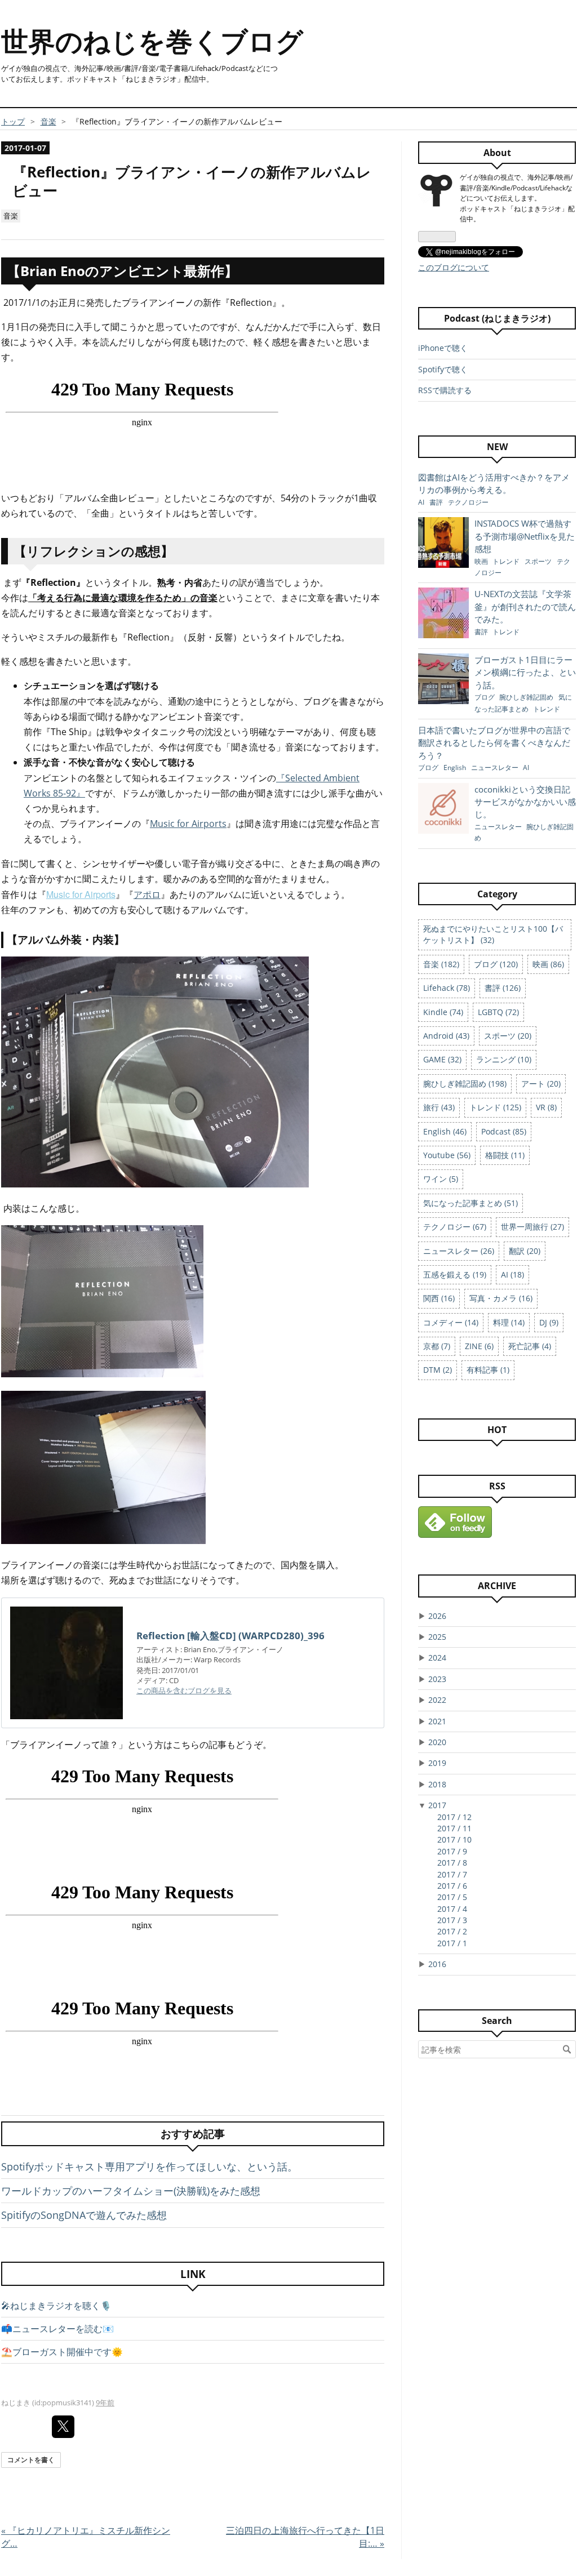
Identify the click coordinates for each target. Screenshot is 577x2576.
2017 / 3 (452, 1920)
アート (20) (541, 1084)
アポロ (147, 895)
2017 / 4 (452, 1909)
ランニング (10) (504, 1059)
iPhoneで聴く (443, 348)
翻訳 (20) (525, 1251)
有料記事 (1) (488, 1370)
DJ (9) (549, 1322)
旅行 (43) (439, 1107)
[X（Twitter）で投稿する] (63, 2427)
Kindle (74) (443, 1012)
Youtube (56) (447, 1155)
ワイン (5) (441, 1179)
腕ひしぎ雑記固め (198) (465, 1084)
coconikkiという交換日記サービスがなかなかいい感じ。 (525, 802)
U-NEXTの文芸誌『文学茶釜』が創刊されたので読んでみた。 (525, 606)
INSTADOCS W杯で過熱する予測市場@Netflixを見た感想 (525, 536)
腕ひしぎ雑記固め (527, 697)
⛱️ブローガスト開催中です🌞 (62, 2352)
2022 (437, 1700)
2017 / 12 (454, 1817)
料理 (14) (509, 1322)
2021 (437, 1721)
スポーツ (539, 561)
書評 (437, 502)
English (456, 768)
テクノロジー (468, 502)
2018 (437, 1784)
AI (422, 502)
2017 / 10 (454, 1839)
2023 (437, 1679)
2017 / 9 (452, 1851)
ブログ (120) (496, 964)
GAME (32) (442, 1059)
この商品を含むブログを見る (184, 1690)
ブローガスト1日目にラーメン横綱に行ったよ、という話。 (525, 672)
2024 (437, 1658)
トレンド (507, 561)
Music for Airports (188, 824)
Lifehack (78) (447, 988)
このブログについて (454, 267)
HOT (497, 1430)
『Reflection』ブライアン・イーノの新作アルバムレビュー (192, 181)
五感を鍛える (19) (455, 1274)
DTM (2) (438, 1370)
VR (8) (546, 1107)
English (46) (445, 1131)
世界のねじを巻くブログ (152, 41)
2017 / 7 (452, 1874)
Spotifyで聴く (443, 369)
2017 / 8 (452, 1863)
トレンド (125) (495, 1107)
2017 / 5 (452, 1897)
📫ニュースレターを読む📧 (57, 2329)
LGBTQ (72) (498, 1012)
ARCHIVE (497, 1586)
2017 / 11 (454, 1828)
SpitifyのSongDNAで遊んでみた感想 (84, 2215)
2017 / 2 (452, 1931)
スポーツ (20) (508, 1036)
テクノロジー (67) (455, 1227)
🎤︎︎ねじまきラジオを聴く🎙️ (56, 2306)
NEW (497, 447)
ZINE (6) (479, 1346)
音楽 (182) (441, 964)
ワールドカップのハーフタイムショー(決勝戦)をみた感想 (131, 2191)
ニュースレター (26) (459, 1251)
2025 (437, 1637)
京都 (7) (437, 1346)
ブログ (485, 697)
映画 (482, 561)
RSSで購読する (445, 390)
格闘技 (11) (505, 1155)
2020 (437, 1742)
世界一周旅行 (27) (532, 1227)
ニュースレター (496, 768)
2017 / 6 (452, 1886)
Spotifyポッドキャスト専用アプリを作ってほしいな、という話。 (149, 2166)
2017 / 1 (452, 1943)
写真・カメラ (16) (501, 1298)
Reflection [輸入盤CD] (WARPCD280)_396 (230, 1636)
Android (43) (446, 1036)
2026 (437, 1616)
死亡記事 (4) (530, 1346)
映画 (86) (548, 964)
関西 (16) (439, 1298)
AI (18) (512, 1274)
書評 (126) (503, 988)
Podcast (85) (504, 1131)
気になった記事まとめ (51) (471, 1203)
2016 (437, 1964)
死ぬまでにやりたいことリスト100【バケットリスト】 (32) (493, 934)
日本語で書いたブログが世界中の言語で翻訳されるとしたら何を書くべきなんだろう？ (494, 743)
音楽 (11, 216)
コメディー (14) (451, 1322)
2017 (437, 1805)
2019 (437, 1763)
